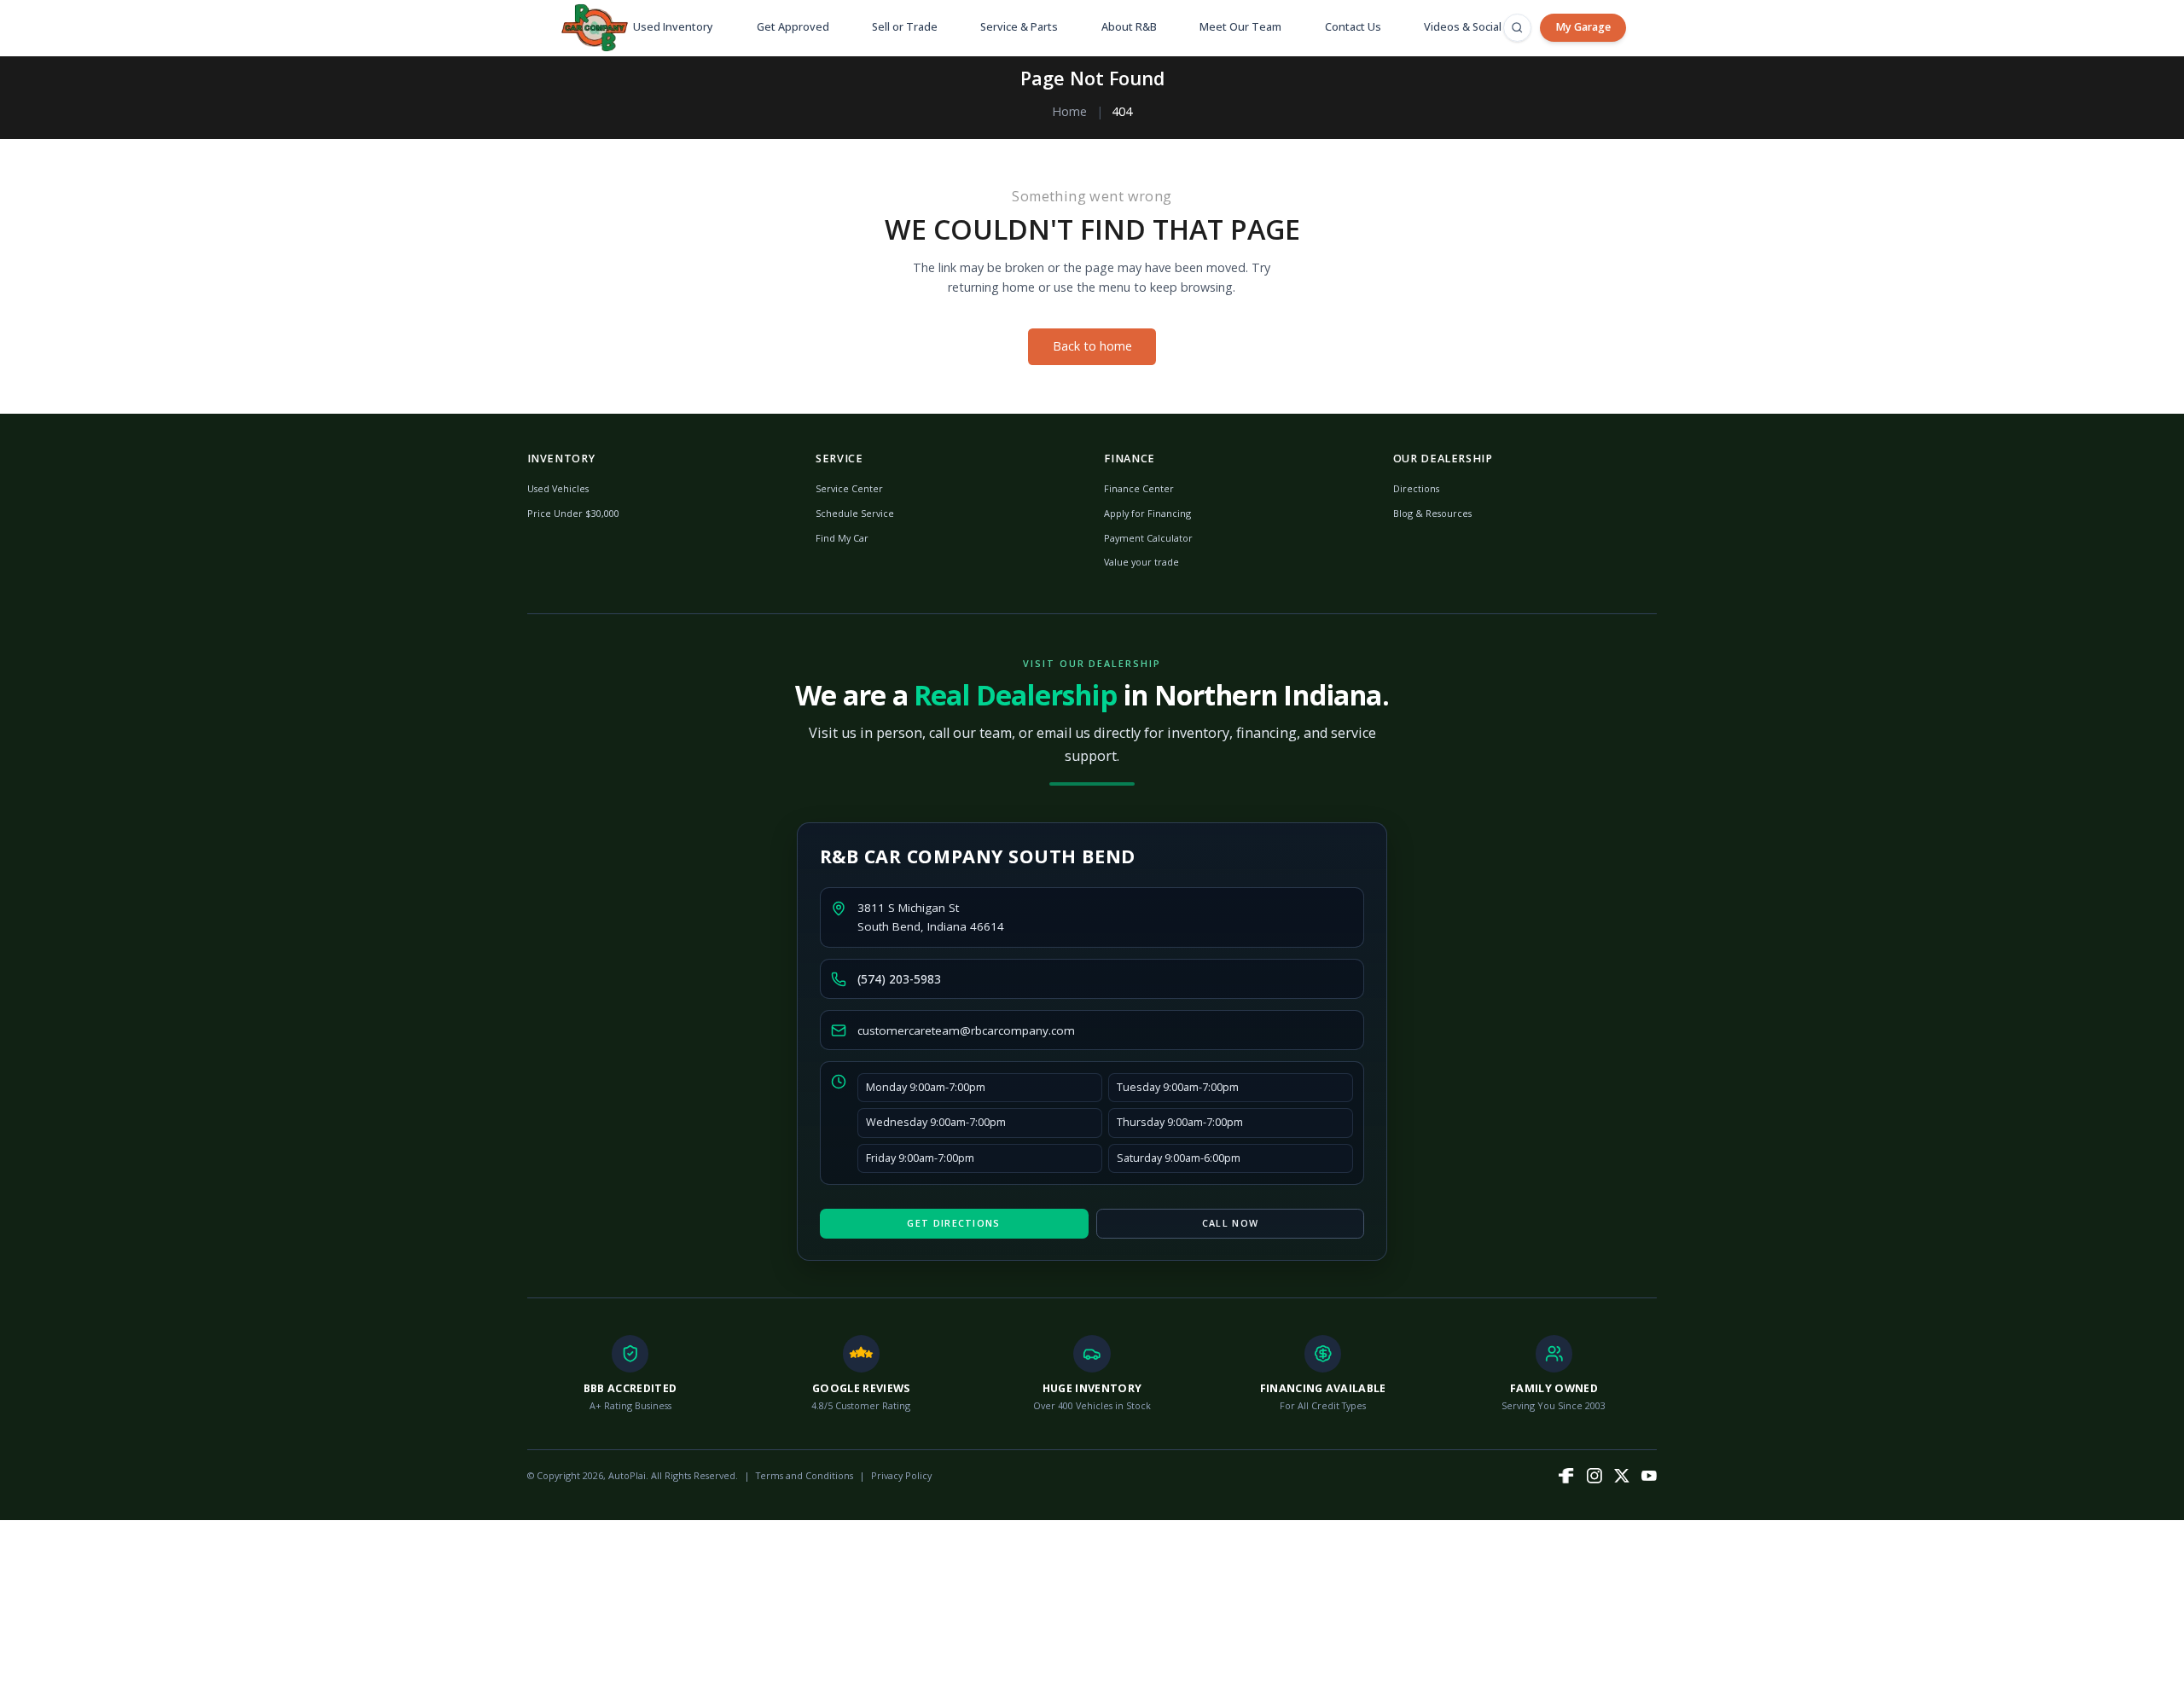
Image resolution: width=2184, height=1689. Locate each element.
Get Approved (793, 27)
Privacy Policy (901, 1475)
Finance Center (1139, 488)
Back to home (1092, 346)
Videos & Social (1463, 27)
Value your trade (1141, 562)
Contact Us (1353, 27)
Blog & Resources (1432, 513)
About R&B (1129, 27)
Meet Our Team (1240, 27)
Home (1069, 111)
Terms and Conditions (804, 1475)
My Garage (1583, 27)
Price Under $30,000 (573, 513)
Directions (1416, 488)
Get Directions (953, 1223)
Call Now (1230, 1223)
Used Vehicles (558, 488)
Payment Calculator (1148, 538)
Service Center (849, 488)
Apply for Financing (1147, 513)
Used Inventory (673, 27)
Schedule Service (855, 513)
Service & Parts (1019, 27)
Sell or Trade (905, 27)
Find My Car (842, 538)
